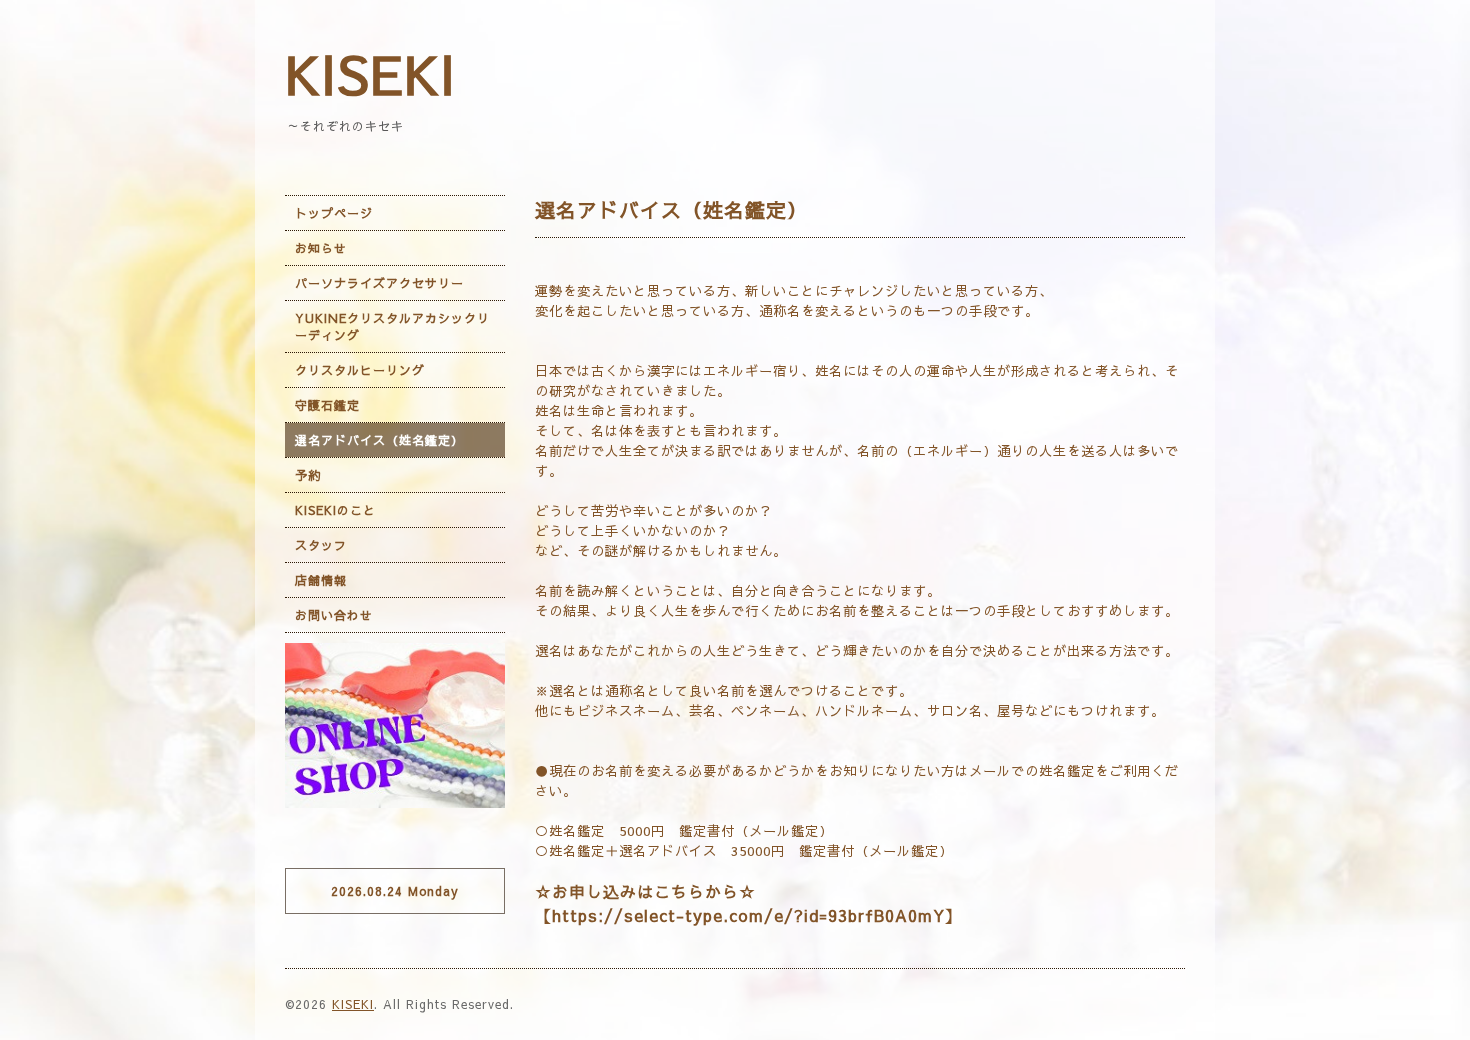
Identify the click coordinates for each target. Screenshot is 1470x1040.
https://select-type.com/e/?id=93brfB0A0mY (748, 915)
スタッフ (321, 545)
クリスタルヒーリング (360, 370)
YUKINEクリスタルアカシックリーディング (392, 326)
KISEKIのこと (335, 510)
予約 (308, 475)
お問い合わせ (334, 615)
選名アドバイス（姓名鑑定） (379, 440)
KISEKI (370, 73)
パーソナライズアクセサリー (379, 283)
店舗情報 (321, 580)
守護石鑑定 (327, 405)
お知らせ (321, 248)
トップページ (334, 213)
